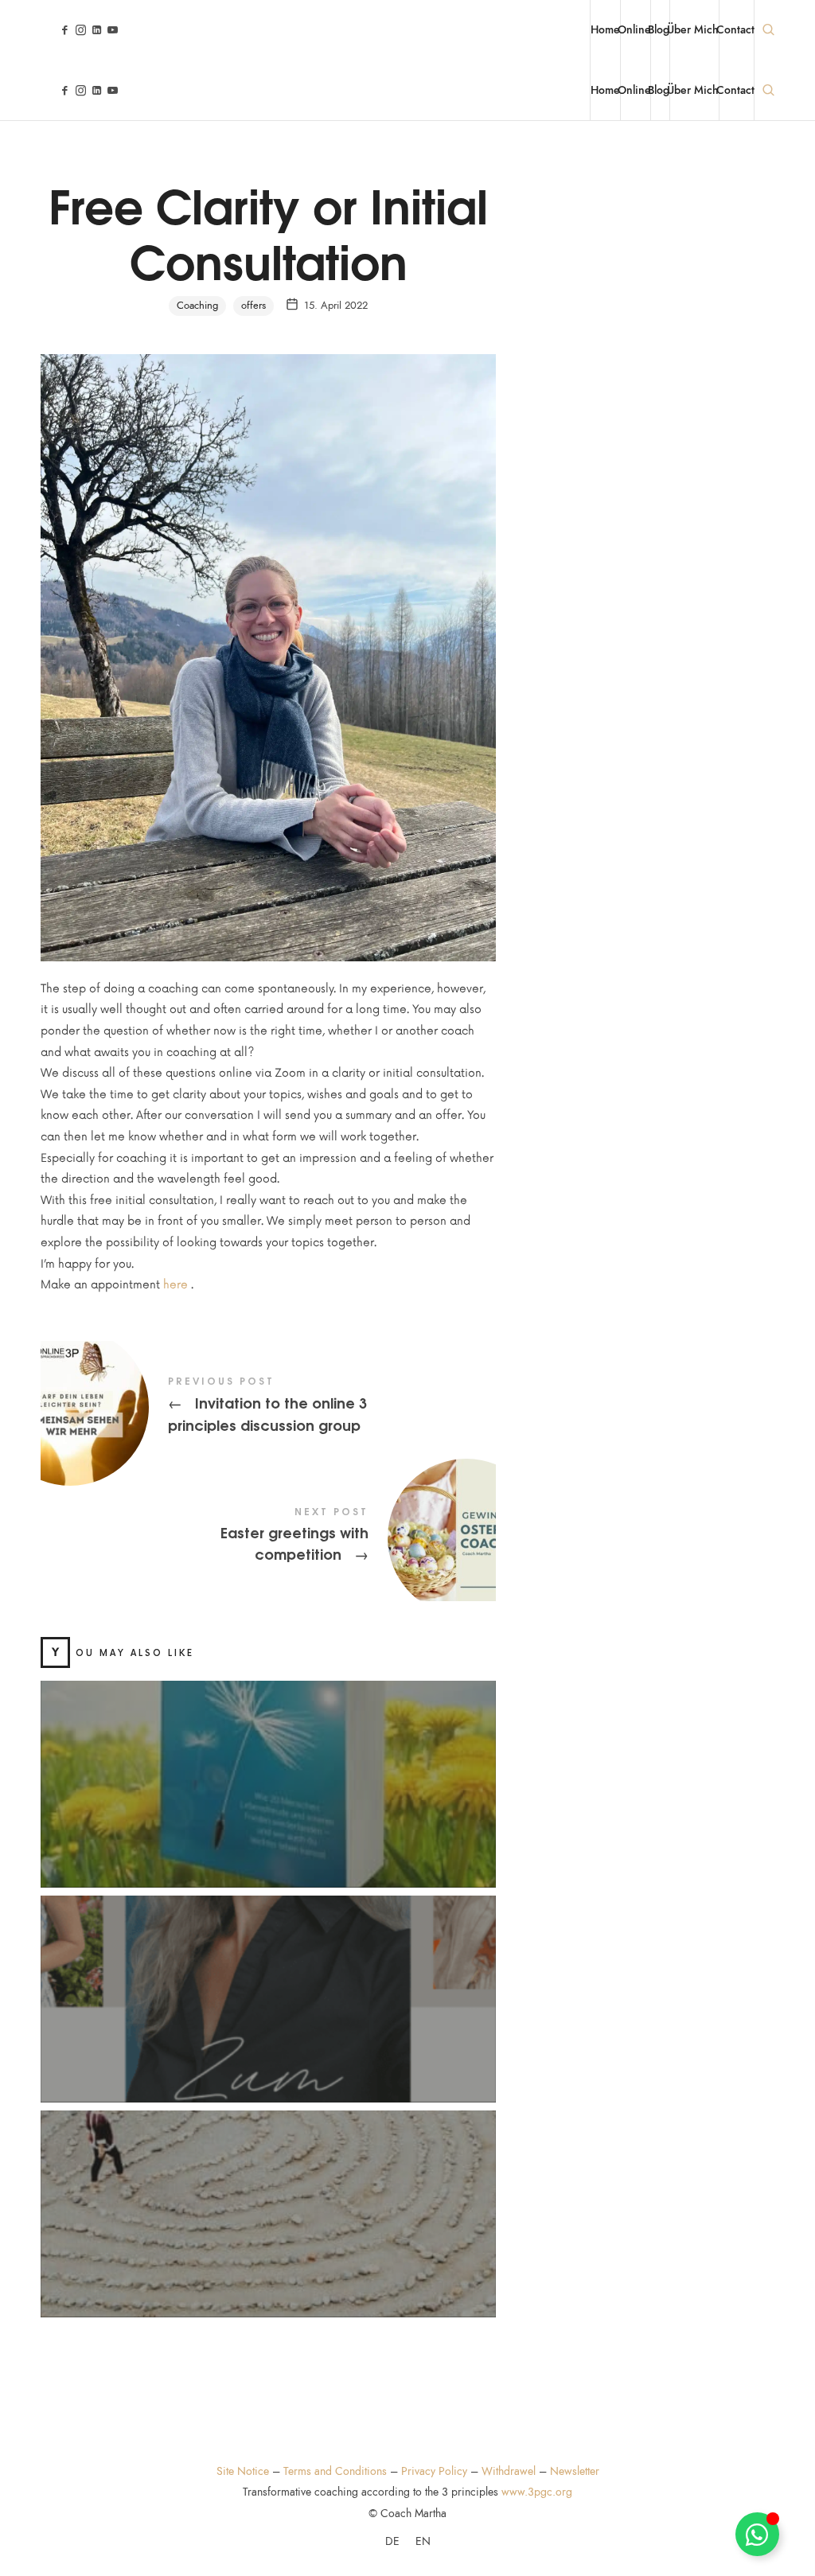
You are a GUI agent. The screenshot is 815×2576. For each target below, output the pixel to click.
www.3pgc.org (537, 2492)
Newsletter (575, 2471)
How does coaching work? (268, 2195)
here (175, 1285)
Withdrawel (509, 2471)
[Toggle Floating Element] (757, 2534)
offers (253, 306)
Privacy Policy (434, 2471)
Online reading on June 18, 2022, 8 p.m (268, 1765)
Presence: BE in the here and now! (268, 1980)
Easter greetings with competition (268, 1537)
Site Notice (243, 2471)
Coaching (197, 306)
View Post (268, 1806)
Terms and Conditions (335, 2471)
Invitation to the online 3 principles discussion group (268, 1406)
